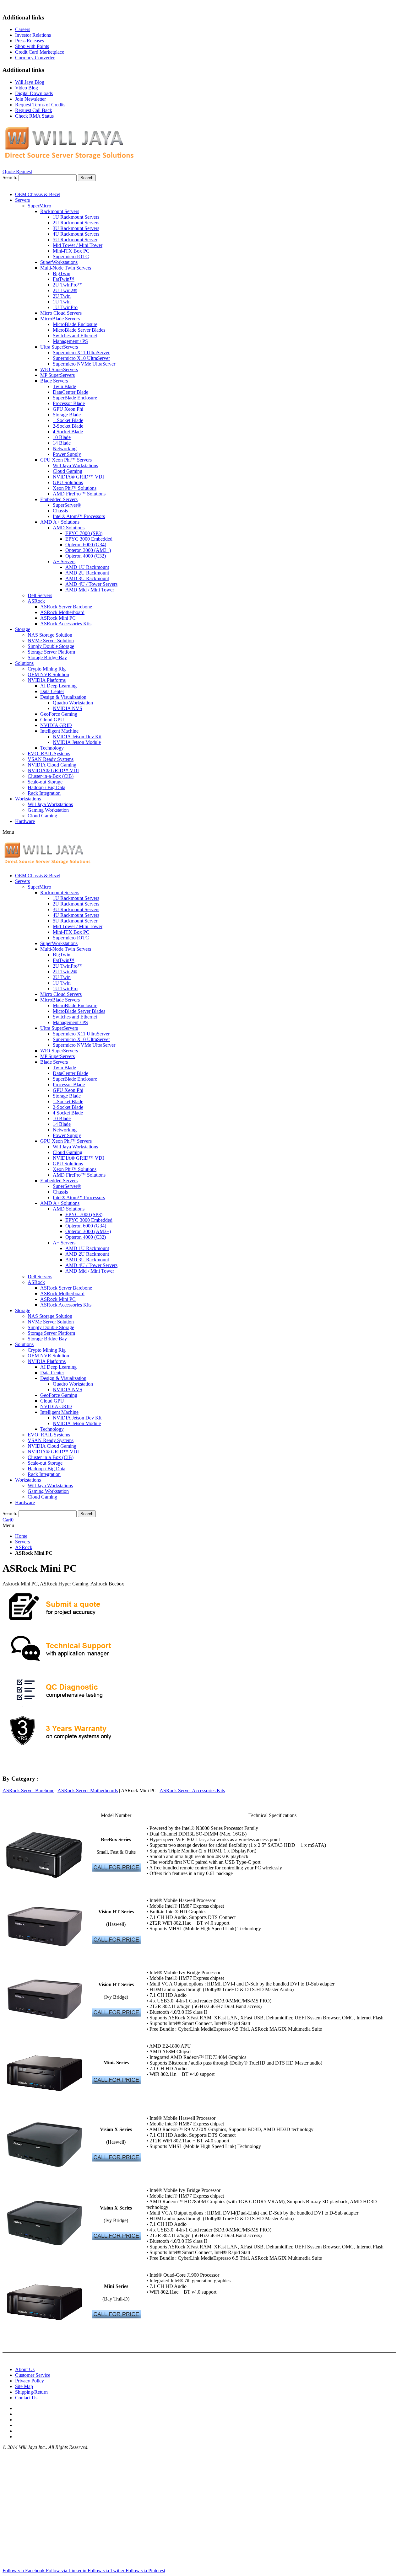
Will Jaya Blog (30, 82)
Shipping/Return (31, 2392)
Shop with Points (32, 46)
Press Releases (30, 41)
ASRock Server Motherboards (88, 1790)
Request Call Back (34, 110)
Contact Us (26, 2398)
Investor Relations (33, 35)
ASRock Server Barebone (28, 1790)
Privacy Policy (30, 2381)
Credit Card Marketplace (40, 52)
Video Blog (27, 88)
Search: (10, 177)
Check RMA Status (34, 116)
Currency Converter (35, 58)
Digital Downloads (34, 93)
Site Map (24, 2386)
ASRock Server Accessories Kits (192, 1790)
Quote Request (17, 171)
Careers (23, 29)
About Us (25, 2369)
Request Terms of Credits (40, 105)
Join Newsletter (30, 99)
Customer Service (33, 2375)
